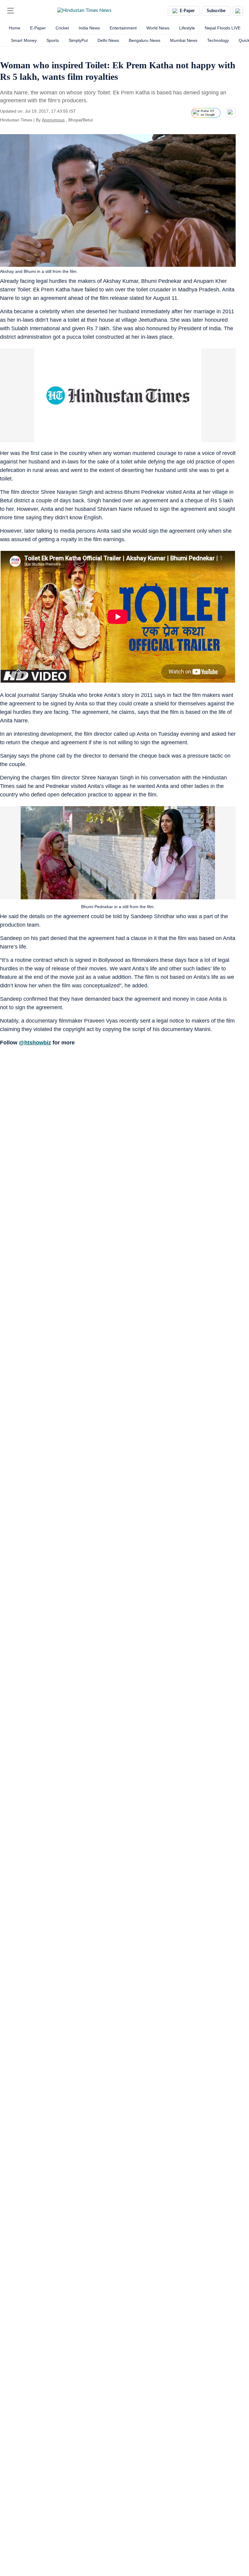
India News (89, 28)
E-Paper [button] (187, 11)
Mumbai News (184, 40)
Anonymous (53, 120)
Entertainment (123, 28)
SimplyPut (78, 40)
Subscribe (216, 11)
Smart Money (24, 40)
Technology (218, 40)
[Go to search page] (22, 11)
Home (15, 28)
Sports (53, 40)
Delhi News (108, 40)
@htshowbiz (35, 1043)
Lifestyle (187, 28)
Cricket (62, 28)
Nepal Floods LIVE (223, 28)
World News (158, 28)
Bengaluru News (145, 40)
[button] (11, 11)
